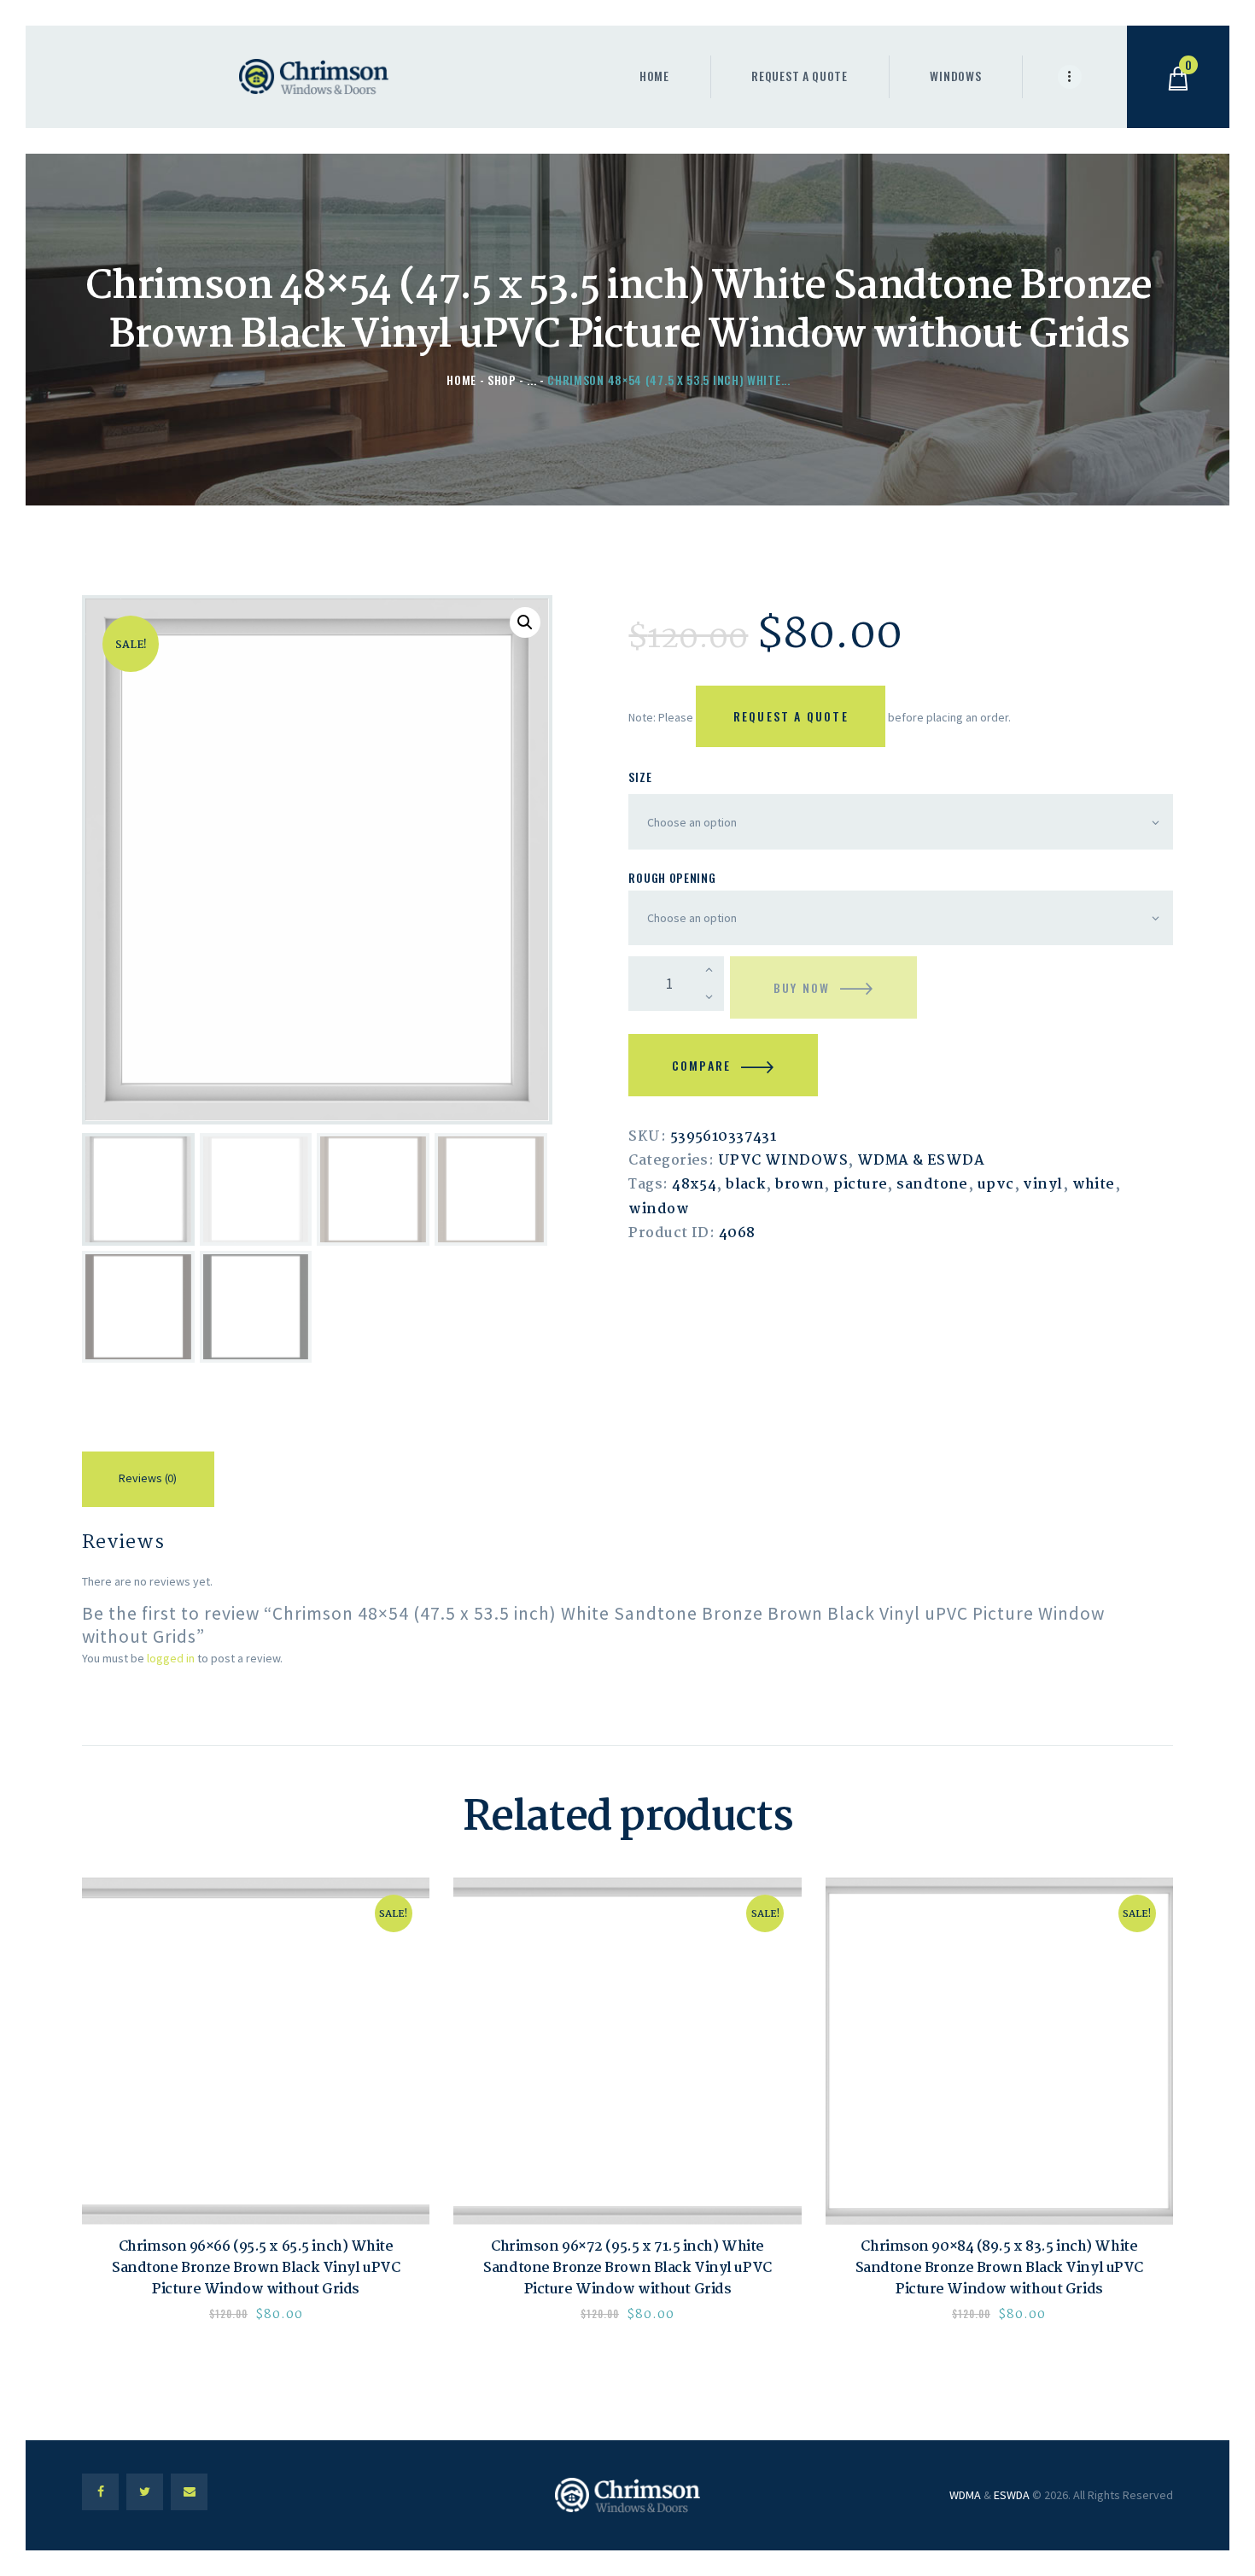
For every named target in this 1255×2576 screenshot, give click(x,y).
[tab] (148, 1482)
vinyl (1042, 1185)
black (746, 1185)
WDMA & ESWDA (921, 1161)
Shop (502, 380)
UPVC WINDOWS (783, 1161)
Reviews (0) (148, 1478)
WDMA (965, 2495)
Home (461, 380)
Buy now (802, 987)
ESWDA (1012, 2495)
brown (800, 1185)
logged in (171, 1658)
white (1094, 1185)
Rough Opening (672, 877)
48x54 (694, 1185)
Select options (256, 2051)
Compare (701, 1065)
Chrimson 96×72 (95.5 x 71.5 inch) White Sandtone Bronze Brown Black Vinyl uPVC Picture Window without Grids (627, 2269)
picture (860, 1185)
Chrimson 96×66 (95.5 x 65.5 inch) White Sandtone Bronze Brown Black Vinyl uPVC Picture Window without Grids (256, 2269)
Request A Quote (791, 716)
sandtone (932, 1185)
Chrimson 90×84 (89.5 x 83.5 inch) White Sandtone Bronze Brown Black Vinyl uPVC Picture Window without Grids (999, 2269)
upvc (996, 1185)
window (659, 1209)
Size (640, 777)
